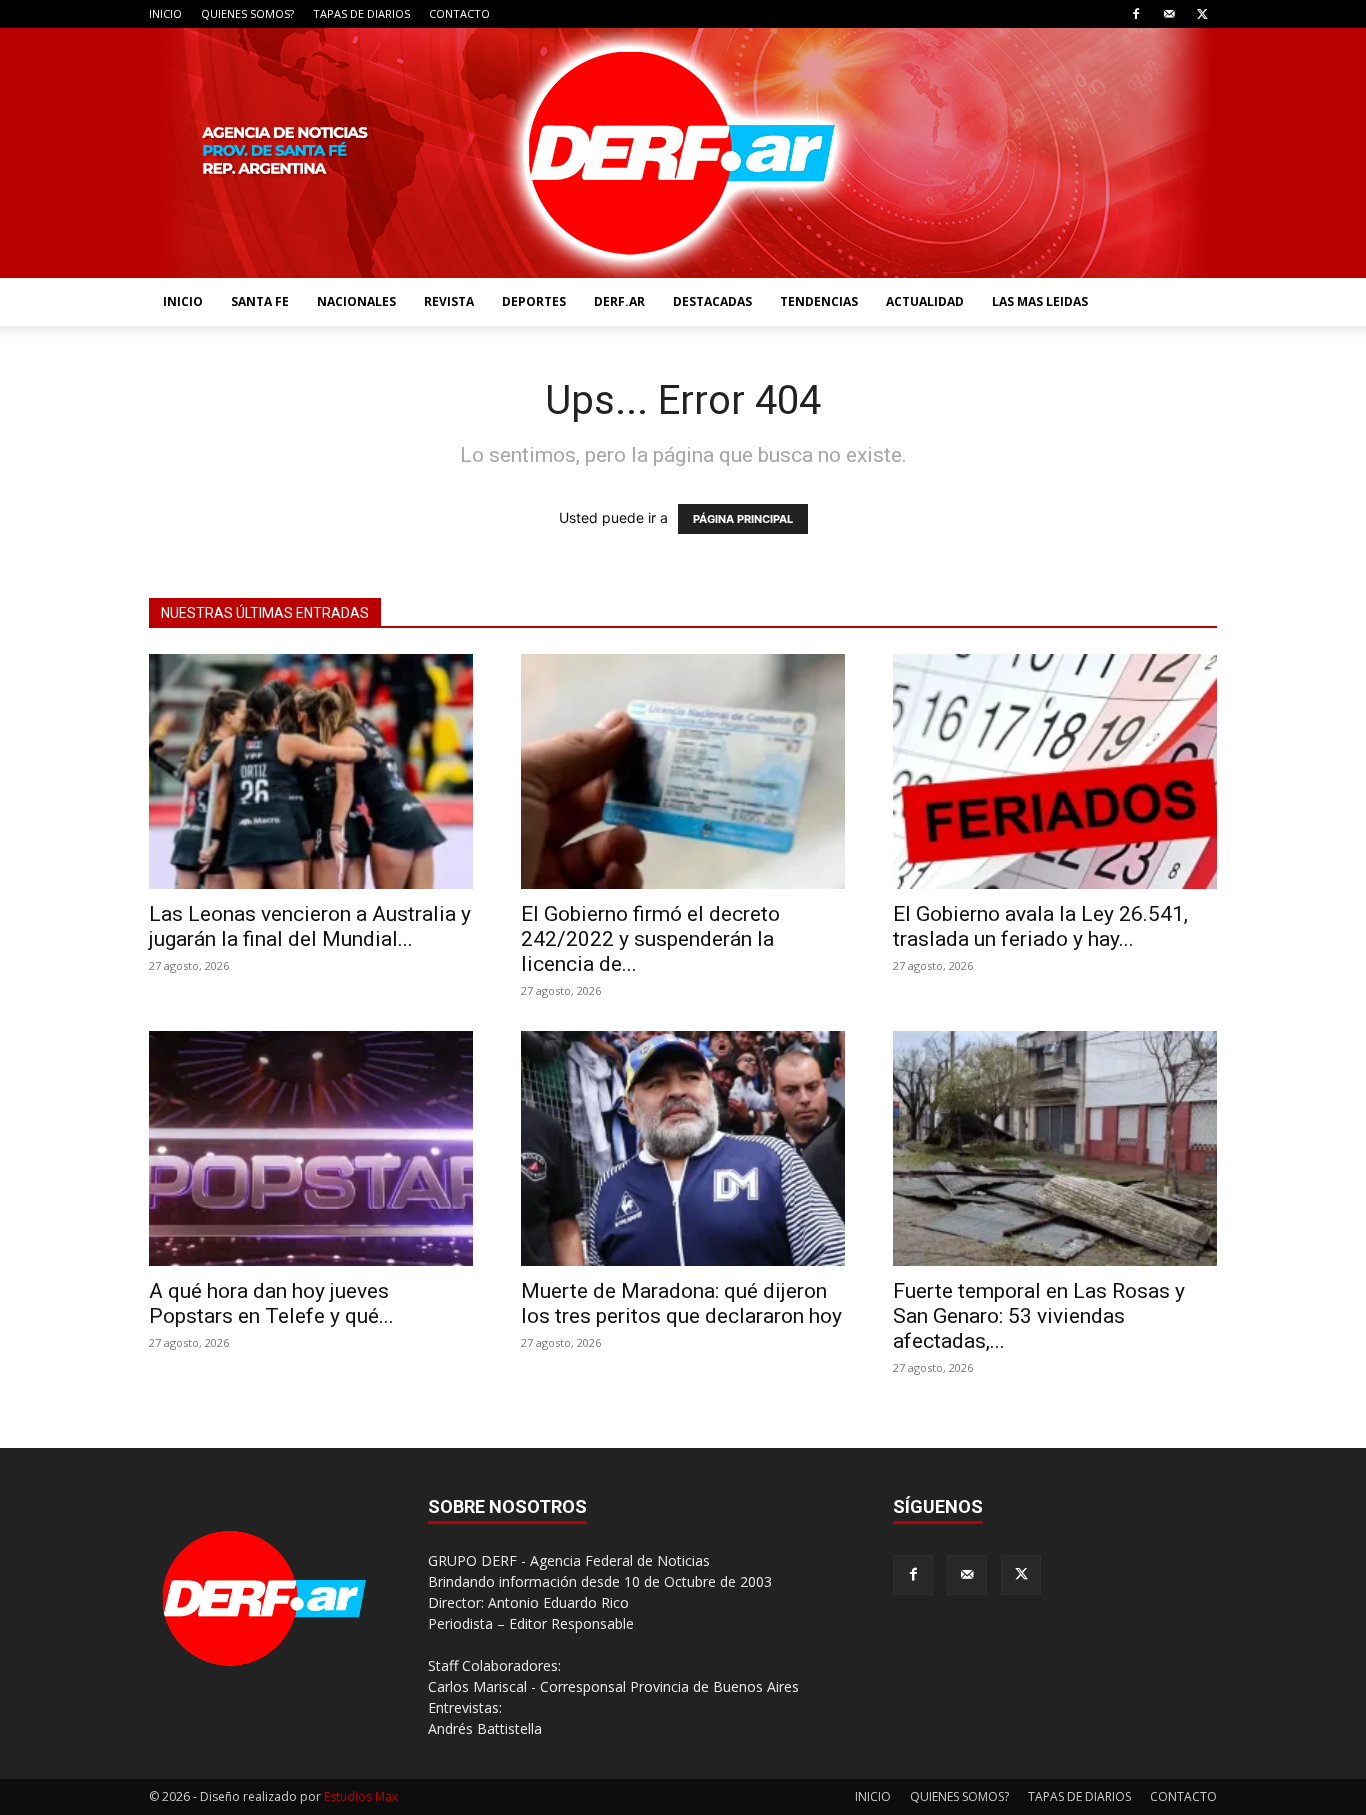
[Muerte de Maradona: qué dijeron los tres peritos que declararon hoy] (683, 1148)
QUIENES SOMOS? (247, 13)
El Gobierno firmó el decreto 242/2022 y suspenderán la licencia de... (650, 939)
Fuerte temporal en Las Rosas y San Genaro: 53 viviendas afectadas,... (1039, 1316)
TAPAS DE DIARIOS (361, 13)
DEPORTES (534, 301)
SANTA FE (260, 301)
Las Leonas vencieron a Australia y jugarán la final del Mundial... (310, 926)
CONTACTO (459, 13)
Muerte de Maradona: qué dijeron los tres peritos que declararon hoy (681, 1303)
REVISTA (449, 301)
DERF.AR (619, 301)
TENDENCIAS (819, 301)
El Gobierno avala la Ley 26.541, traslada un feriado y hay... (1040, 926)
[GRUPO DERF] (683, 153)
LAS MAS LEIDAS (1040, 301)
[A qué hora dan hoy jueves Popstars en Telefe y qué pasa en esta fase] (311, 1148)
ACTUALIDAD (925, 301)
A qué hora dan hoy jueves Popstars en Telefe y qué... (271, 1303)
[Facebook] (1136, 14)
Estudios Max (361, 1796)
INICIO (165, 13)
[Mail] (1169, 14)
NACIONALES (356, 301)
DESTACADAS (712, 301)
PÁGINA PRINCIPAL (743, 519)
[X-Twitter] (1202, 14)
